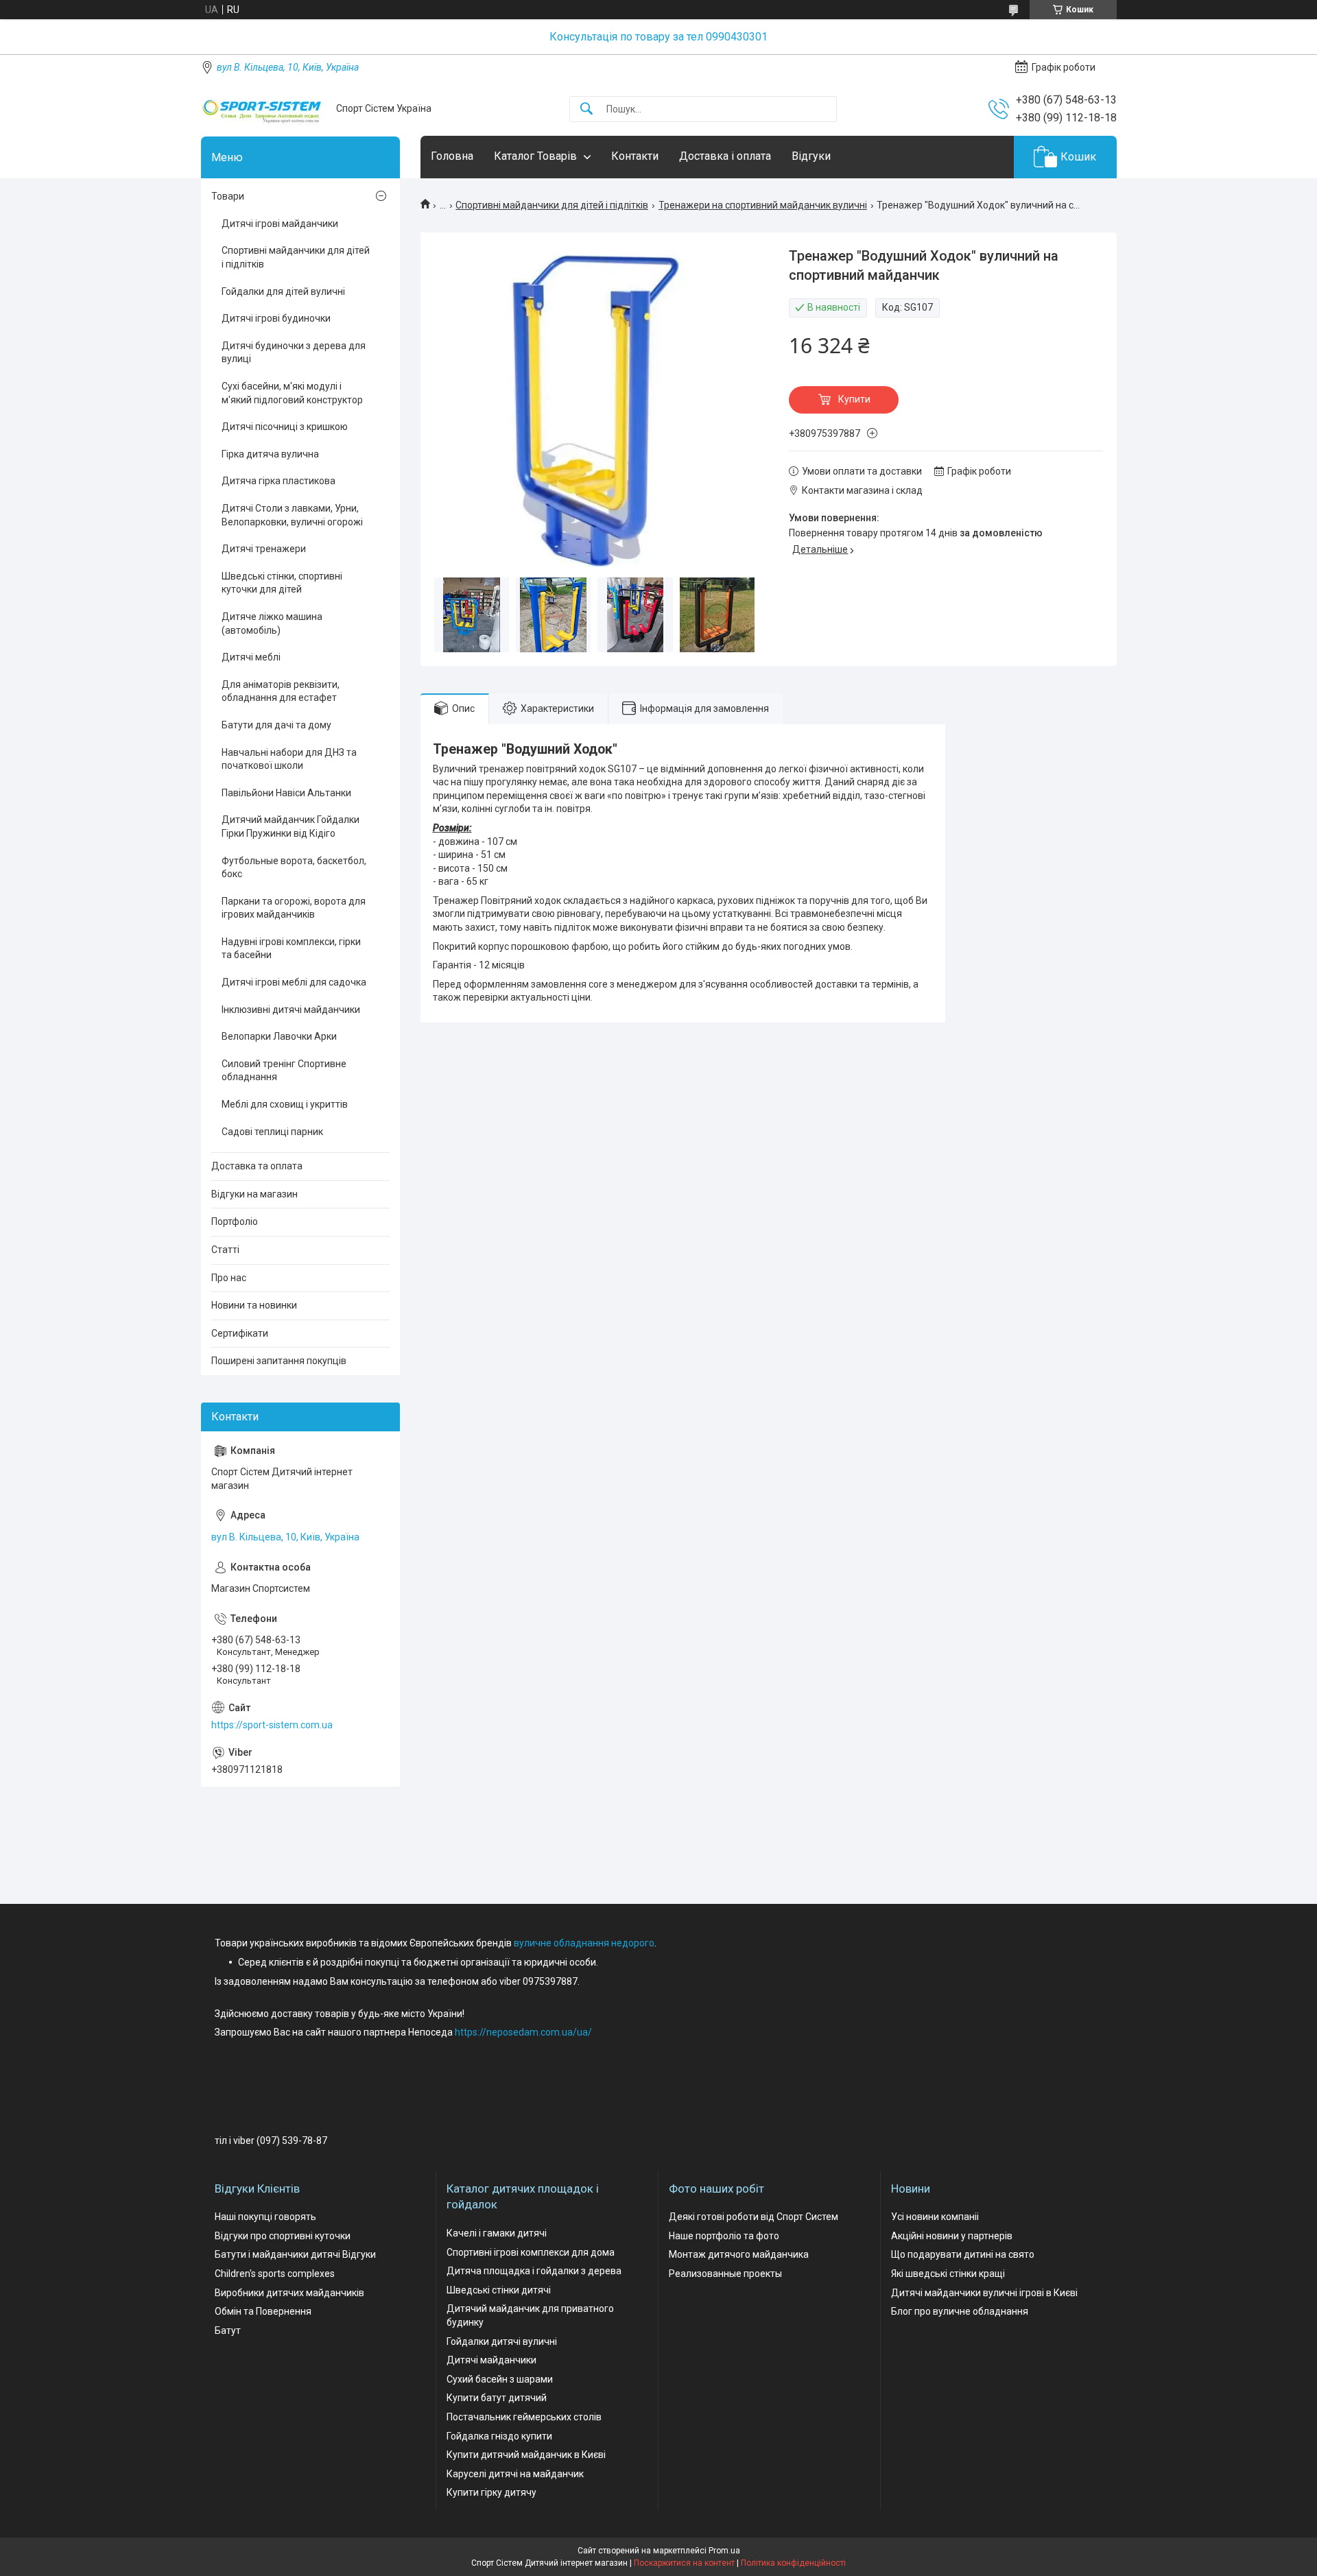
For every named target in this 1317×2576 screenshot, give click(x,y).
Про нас (229, 1278)
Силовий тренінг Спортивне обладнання (284, 1071)
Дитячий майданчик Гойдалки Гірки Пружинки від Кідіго (290, 826)
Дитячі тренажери (264, 549)
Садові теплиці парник (272, 1132)
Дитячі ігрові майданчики (280, 224)
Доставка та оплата (257, 1166)
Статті (225, 1250)
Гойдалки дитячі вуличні (502, 2341)
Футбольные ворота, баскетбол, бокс (294, 868)
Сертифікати (240, 1333)
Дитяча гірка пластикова (278, 481)
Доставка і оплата (725, 156)
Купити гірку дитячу (491, 2492)
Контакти (635, 156)
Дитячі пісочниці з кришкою (285, 427)
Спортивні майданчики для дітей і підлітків (552, 205)
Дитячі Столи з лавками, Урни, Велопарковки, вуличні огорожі (292, 515)
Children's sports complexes (275, 2274)
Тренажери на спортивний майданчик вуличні (763, 205)
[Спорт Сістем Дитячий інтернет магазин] (263, 109)
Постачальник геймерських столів (524, 2417)
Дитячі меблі (251, 657)
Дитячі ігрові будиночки (276, 318)
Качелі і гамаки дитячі (497, 2233)
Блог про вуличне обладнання (960, 2311)
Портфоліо (235, 1221)
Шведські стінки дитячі (499, 2290)
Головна (452, 156)
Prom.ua (724, 2551)
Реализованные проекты (725, 2274)
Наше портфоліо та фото (724, 2236)
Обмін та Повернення (263, 2311)
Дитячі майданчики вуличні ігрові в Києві (984, 2293)
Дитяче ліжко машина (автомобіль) (272, 623)
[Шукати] (586, 109)
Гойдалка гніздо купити (499, 2436)
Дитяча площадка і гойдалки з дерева (534, 2271)
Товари (228, 196)
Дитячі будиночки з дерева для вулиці (294, 353)
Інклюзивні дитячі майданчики (291, 1010)
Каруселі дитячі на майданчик (515, 2474)
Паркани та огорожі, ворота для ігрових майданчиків (294, 908)
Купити (854, 399)
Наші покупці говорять (265, 2217)
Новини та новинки (254, 1305)
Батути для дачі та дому (276, 725)
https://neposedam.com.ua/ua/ (523, 2032)
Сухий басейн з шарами (500, 2379)
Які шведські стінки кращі (948, 2274)
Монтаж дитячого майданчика (739, 2254)
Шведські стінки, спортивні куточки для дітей (282, 583)
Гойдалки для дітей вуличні (283, 291)
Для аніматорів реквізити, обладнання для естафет (281, 691)
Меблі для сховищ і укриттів (285, 1104)
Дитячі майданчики (491, 2360)
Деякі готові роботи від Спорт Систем (754, 2217)
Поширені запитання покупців (279, 1361)
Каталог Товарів (535, 156)
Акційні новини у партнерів (952, 2236)
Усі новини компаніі (935, 2217)
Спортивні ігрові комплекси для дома (531, 2252)
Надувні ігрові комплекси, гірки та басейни (291, 949)
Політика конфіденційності (793, 2563)
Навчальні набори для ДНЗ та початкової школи (289, 759)
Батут (228, 2330)
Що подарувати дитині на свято (963, 2254)
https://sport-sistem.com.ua (272, 1725)
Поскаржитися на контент (684, 2563)
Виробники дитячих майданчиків (289, 2293)
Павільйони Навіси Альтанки (286, 793)
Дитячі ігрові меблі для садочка (294, 982)
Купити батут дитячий (497, 2398)
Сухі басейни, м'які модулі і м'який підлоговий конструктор (292, 393)
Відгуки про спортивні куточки (283, 2236)
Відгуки (811, 156)
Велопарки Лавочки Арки (279, 1036)
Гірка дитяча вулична (270, 454)
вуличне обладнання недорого (584, 1943)
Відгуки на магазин (254, 1194)
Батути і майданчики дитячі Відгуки (295, 2254)
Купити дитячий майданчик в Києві (526, 2455)
